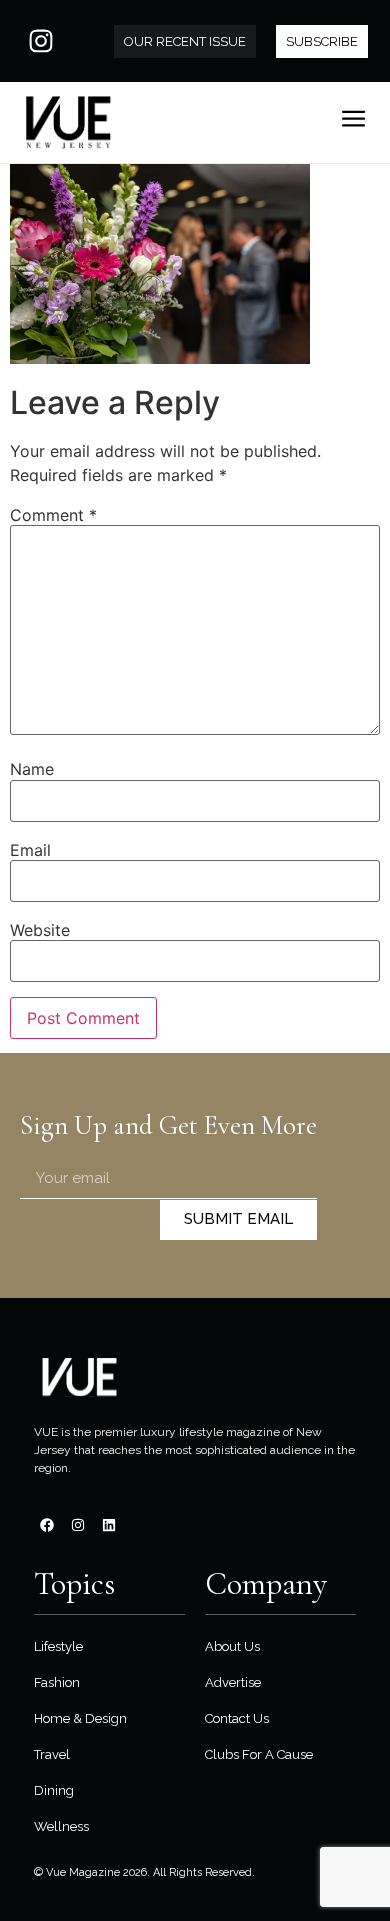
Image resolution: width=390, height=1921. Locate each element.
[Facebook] (47, 1525)
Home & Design (80, 1718)
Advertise (233, 1682)
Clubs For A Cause (259, 1754)
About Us (232, 1646)
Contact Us (237, 1718)
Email (30, 850)
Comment (53, 515)
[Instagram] (41, 41)
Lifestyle (58, 1646)
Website (40, 930)
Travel (52, 1754)
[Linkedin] (109, 1525)
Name (32, 769)
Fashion (57, 1682)
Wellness (61, 1826)
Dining (54, 1790)
